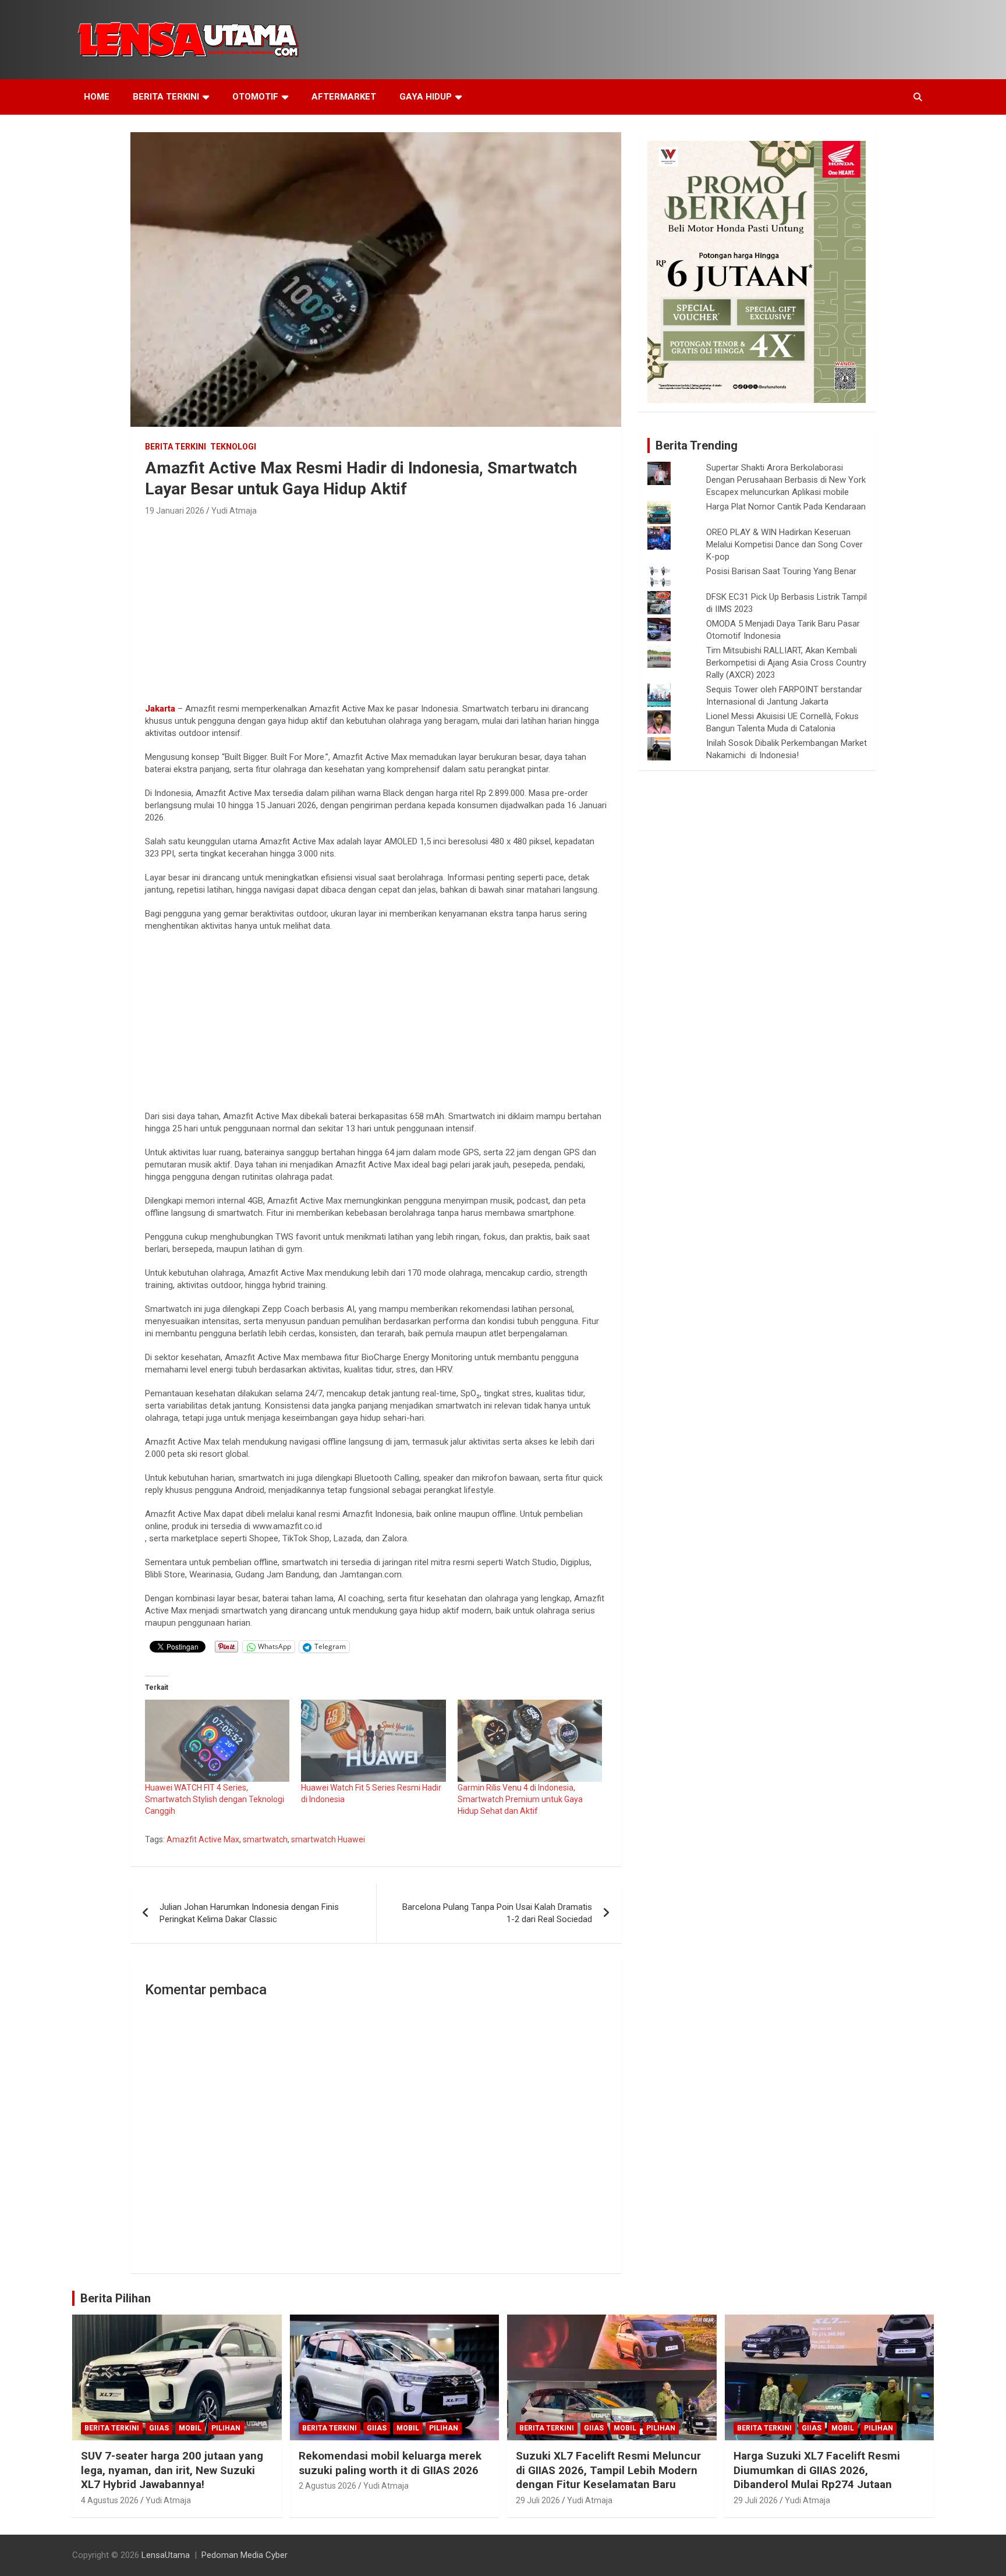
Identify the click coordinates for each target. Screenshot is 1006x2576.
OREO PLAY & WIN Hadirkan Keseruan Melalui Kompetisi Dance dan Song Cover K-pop (784, 544)
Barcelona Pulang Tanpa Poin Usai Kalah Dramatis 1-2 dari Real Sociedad (497, 1913)
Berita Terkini (166, 97)
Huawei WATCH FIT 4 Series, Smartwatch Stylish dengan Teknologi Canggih (215, 1799)
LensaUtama (166, 2555)
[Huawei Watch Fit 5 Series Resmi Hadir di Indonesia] (373, 1741)
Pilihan (226, 2428)
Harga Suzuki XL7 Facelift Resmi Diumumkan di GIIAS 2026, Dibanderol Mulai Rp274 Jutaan (817, 2470)
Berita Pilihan (116, 2298)
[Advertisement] (376, 606)
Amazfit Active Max (203, 1839)
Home (97, 97)
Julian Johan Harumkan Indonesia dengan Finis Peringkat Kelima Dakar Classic (249, 1913)
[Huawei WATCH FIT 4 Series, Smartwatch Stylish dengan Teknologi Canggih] (217, 1741)
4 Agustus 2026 (110, 2500)
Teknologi (233, 447)
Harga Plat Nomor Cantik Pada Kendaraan (786, 507)
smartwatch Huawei (328, 1839)
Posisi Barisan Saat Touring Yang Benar (781, 571)
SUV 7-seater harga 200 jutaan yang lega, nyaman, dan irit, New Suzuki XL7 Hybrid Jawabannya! (172, 2470)
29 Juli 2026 (538, 2500)
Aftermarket (344, 97)
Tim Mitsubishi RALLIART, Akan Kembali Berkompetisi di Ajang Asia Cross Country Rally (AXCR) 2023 (786, 663)
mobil (190, 2428)
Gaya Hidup (426, 97)
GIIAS (159, 2428)
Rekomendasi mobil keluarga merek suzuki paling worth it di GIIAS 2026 (390, 2463)
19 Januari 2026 (175, 511)
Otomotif (255, 97)
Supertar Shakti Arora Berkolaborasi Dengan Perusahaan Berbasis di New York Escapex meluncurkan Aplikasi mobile (786, 480)
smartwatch (265, 1839)
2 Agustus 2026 (327, 2486)
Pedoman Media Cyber (245, 2555)
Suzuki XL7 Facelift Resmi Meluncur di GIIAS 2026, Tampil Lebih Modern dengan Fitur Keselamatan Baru (608, 2470)
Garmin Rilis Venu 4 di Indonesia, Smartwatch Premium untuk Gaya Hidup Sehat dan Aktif (520, 1799)
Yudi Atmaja (234, 511)
